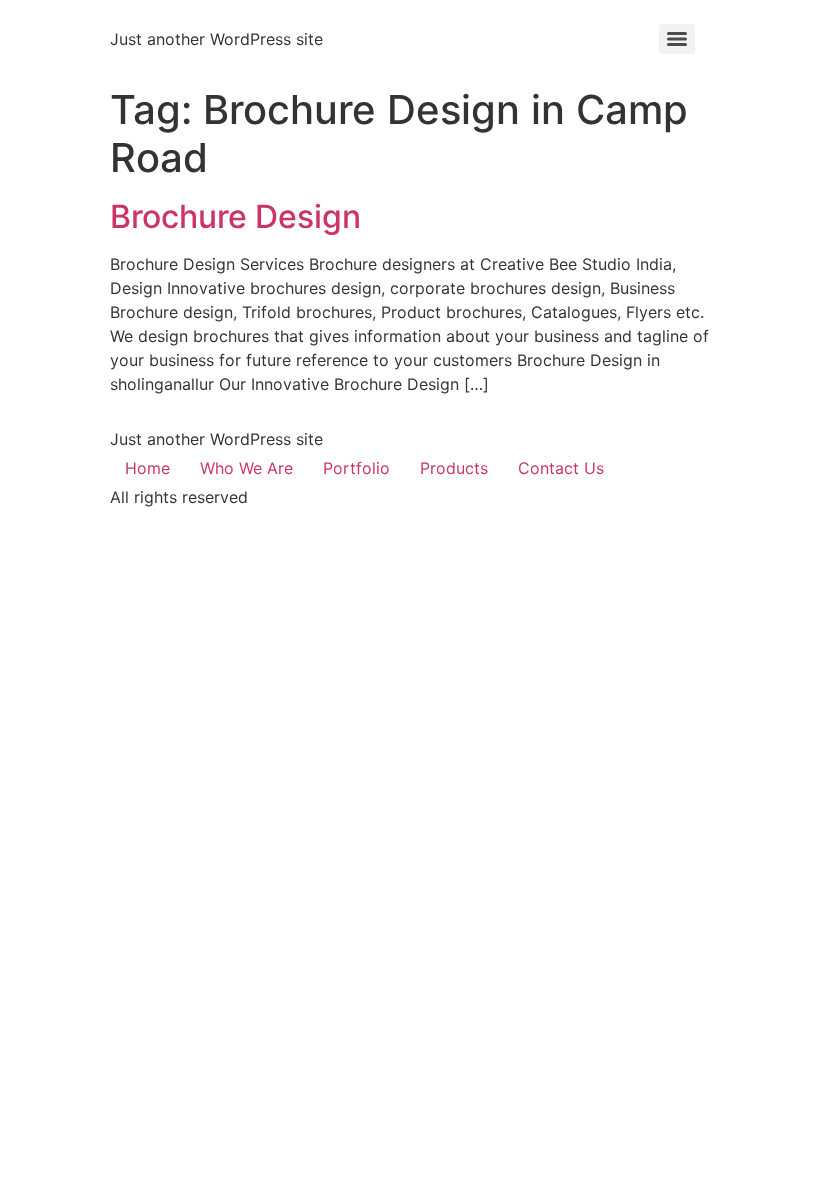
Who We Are (246, 468)
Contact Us (561, 468)
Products (454, 468)
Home (147, 468)
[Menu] (677, 39)
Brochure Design (235, 216)
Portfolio (356, 468)
